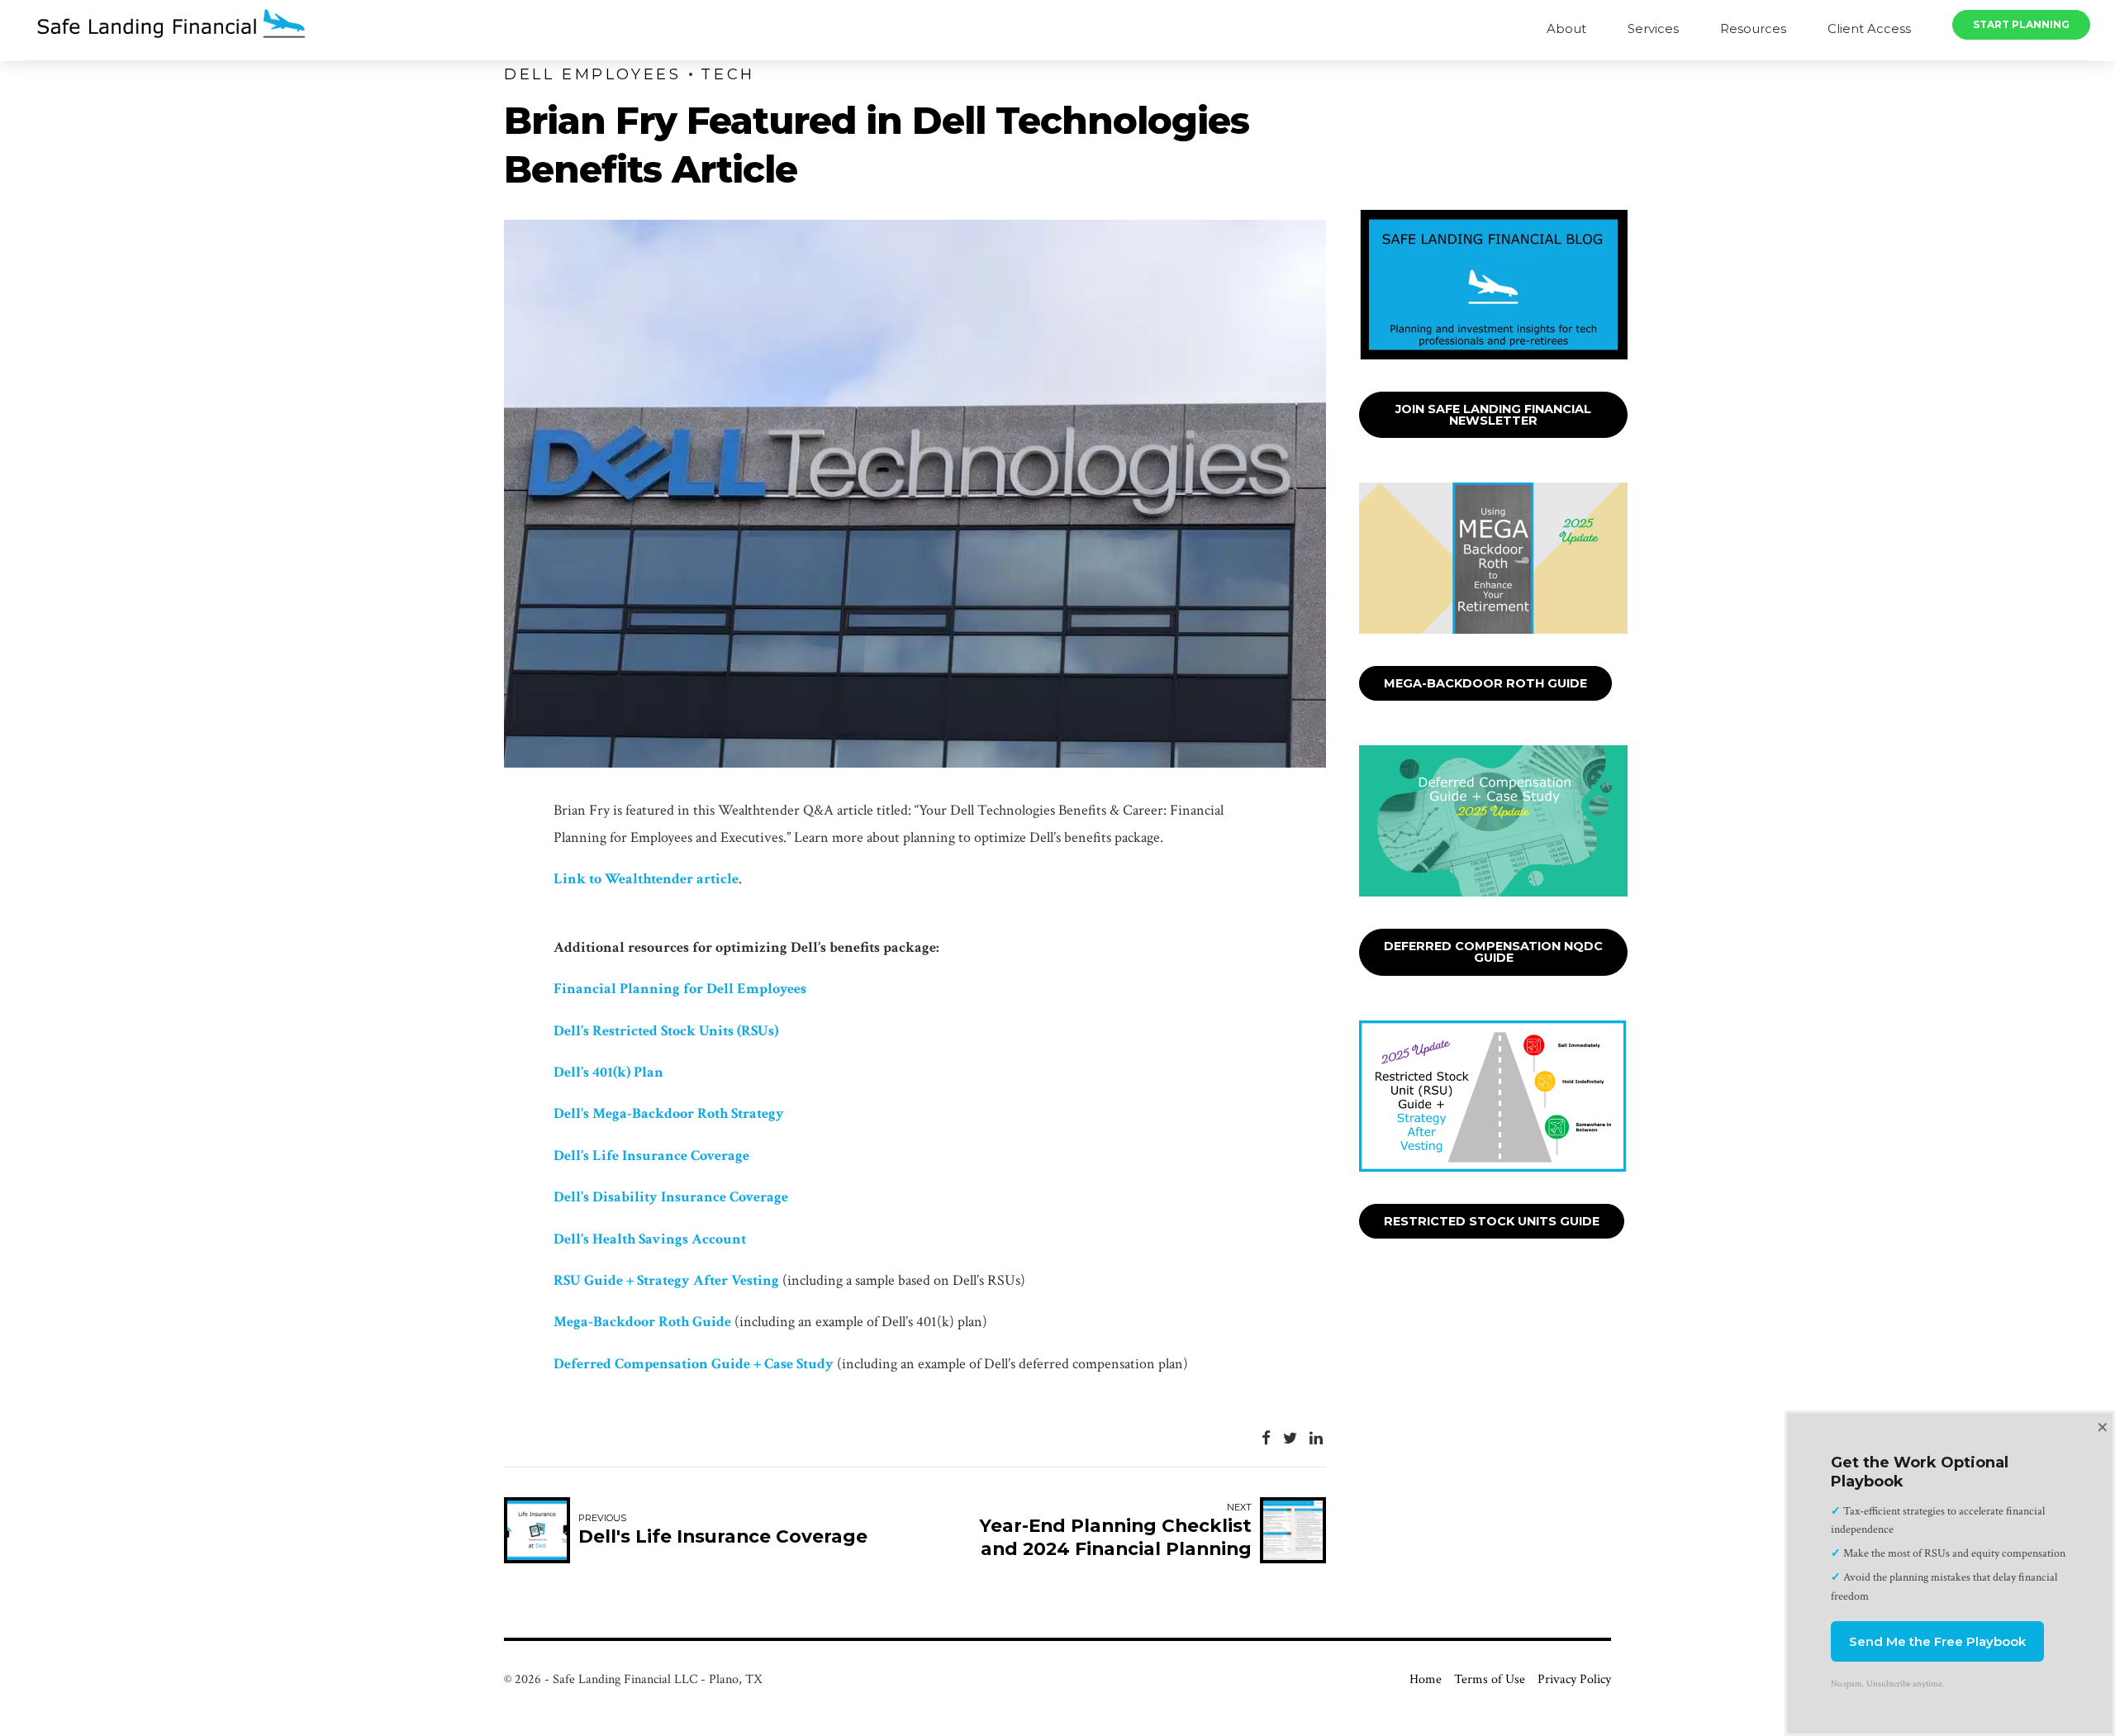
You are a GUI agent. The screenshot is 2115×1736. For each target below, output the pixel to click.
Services (1653, 29)
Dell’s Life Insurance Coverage (651, 1156)
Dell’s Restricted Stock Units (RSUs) (666, 1031)
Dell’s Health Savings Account (650, 1239)
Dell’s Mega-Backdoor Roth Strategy (669, 1113)
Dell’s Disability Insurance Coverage (671, 1197)
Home (1426, 1679)
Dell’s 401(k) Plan (608, 1072)
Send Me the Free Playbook (1937, 1641)
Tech (727, 74)
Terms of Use (1490, 1679)
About (1566, 29)
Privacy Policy (1574, 1679)
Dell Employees (592, 74)
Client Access (1869, 29)
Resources (1753, 29)
